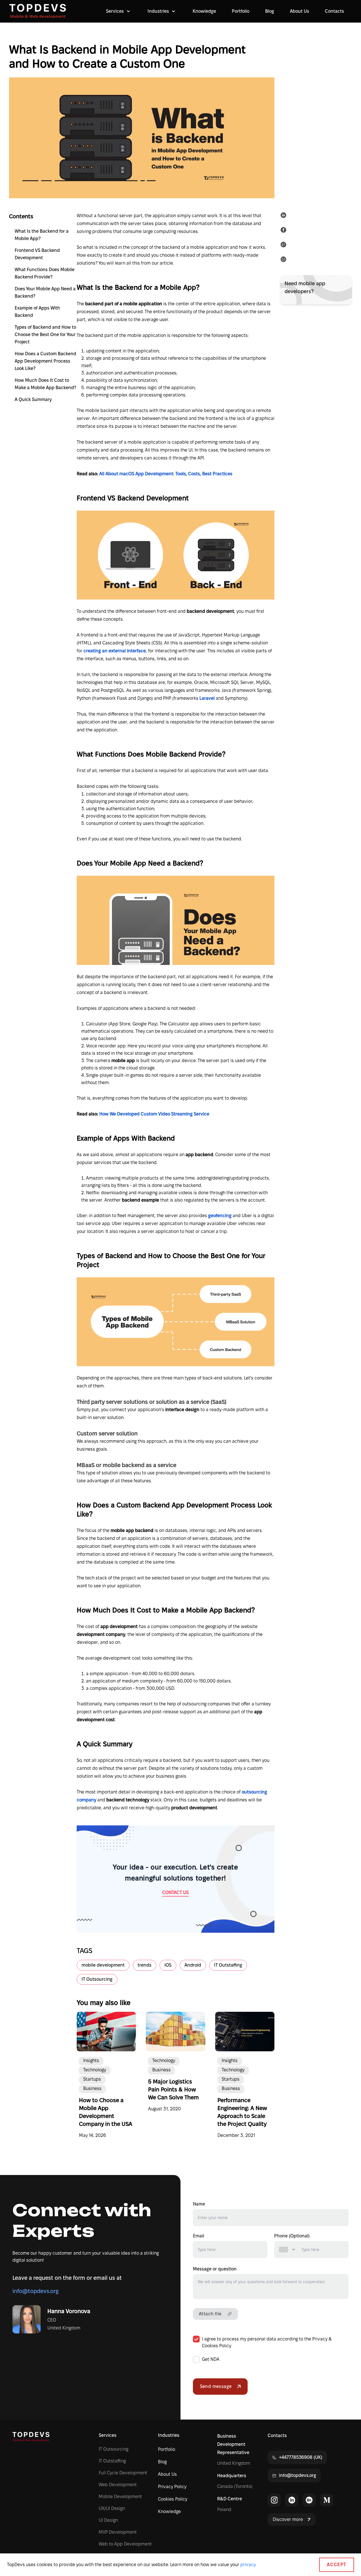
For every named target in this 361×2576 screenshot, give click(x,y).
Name (199, 2204)
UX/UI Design (112, 2508)
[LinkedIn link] (292, 2500)
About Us (300, 11)
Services (108, 2435)
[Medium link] (327, 2500)
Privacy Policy (172, 2487)
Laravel (208, 698)
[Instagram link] (274, 2500)
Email (199, 2236)
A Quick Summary (33, 399)
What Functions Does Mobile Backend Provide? (45, 273)
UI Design (108, 2520)
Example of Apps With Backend (37, 312)
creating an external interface (115, 651)
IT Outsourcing (114, 2449)
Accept (337, 2565)
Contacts (334, 11)
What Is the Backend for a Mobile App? (42, 235)
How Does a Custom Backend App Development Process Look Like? (45, 361)
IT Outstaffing (112, 2461)
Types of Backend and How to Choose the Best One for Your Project (45, 334)
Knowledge (204, 11)
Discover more (288, 2519)
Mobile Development (120, 2497)
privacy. (248, 2565)
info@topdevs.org (36, 2291)
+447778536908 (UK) (301, 2457)
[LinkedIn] (285, 216)
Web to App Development (125, 2544)
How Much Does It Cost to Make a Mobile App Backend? (45, 384)
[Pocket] (285, 260)
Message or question (215, 2269)
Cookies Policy (173, 2499)
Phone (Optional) (292, 2236)
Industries (169, 2435)
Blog (270, 11)
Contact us (175, 1892)
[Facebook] (285, 231)
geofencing (220, 1216)
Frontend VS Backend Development (37, 254)
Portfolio (241, 11)
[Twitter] (285, 246)
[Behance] (309, 2500)
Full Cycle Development (123, 2473)
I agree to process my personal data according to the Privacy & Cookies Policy (267, 2342)
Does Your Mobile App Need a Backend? (45, 292)
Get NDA (211, 2359)
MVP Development (118, 2532)
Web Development (118, 2485)
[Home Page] (38, 11)
